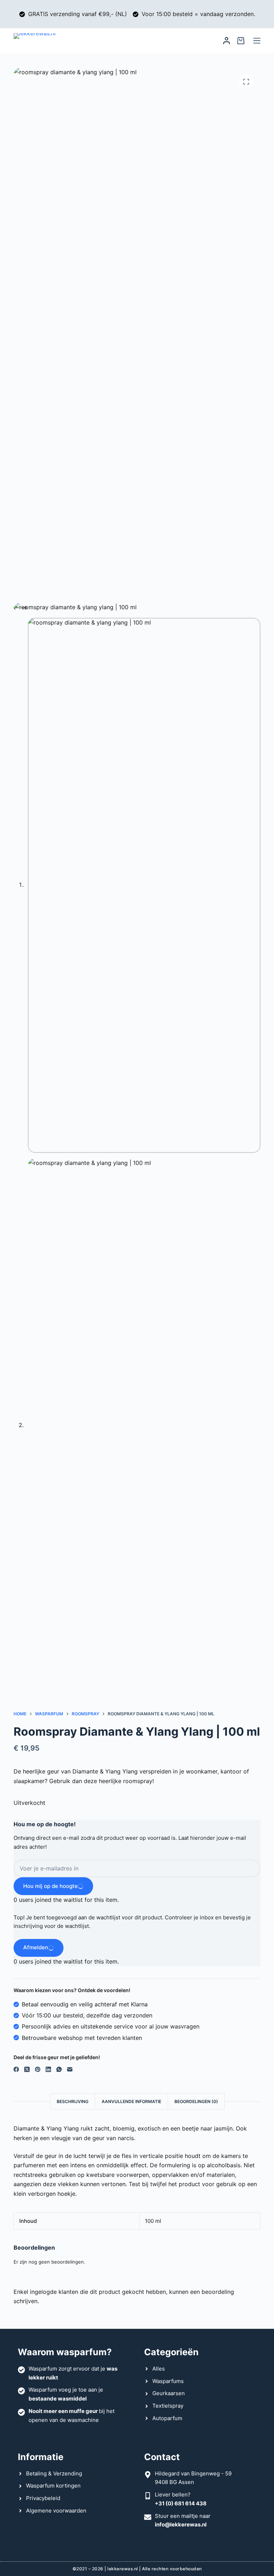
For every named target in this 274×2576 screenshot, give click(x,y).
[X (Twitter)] (27, 2069)
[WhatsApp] (59, 2069)
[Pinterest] (38, 2069)
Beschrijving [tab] (73, 2101)
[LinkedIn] (48, 2069)
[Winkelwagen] (241, 41)
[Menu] (257, 41)
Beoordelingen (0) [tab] (196, 2101)
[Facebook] (16, 2069)
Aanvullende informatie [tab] (131, 2101)
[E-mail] (70, 2069)
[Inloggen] (227, 41)
